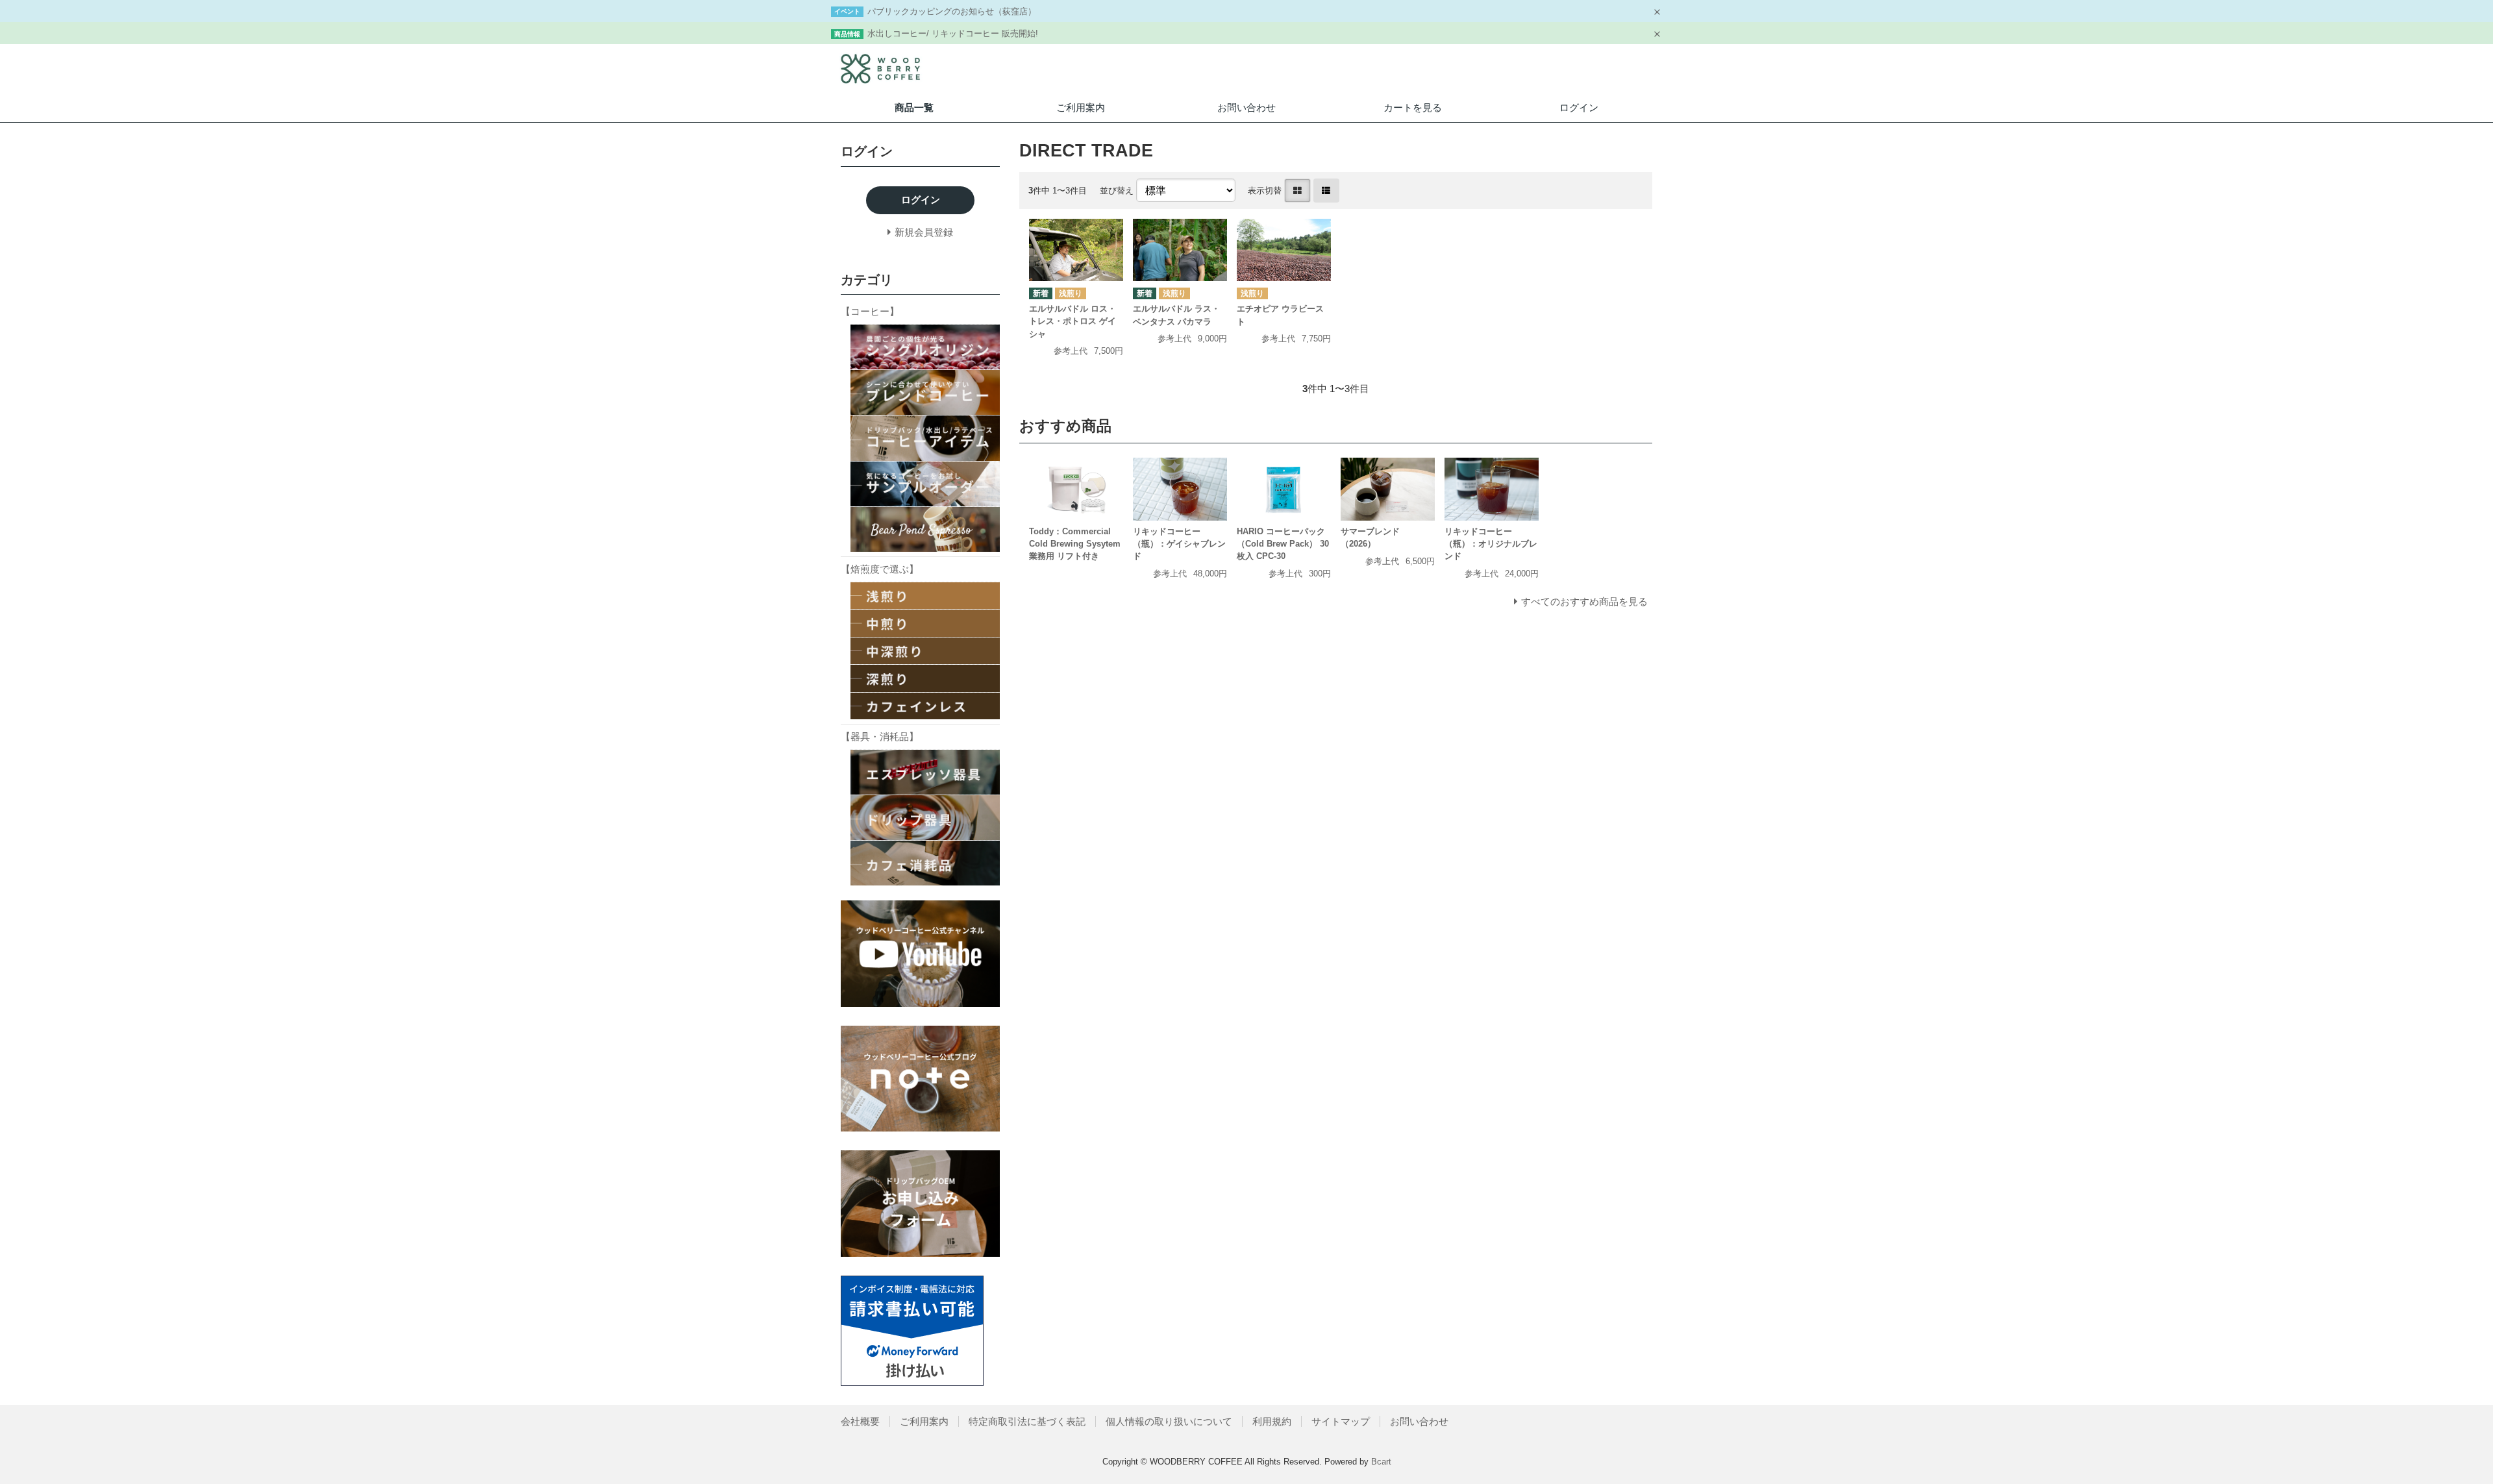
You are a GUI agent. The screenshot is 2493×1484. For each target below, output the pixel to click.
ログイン (1579, 107)
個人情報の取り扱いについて (1169, 1421)
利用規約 (1272, 1421)
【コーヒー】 (870, 311)
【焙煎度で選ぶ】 (880, 569)
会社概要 (860, 1421)
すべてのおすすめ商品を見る (1584, 601)
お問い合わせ (1246, 107)
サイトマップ (1341, 1421)
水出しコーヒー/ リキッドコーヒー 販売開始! (953, 33)
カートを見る (1413, 107)
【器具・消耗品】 (880, 736)
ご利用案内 (1081, 107)
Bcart (1381, 1462)
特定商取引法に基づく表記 (1027, 1421)
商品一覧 (914, 107)
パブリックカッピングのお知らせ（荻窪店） (952, 11)
